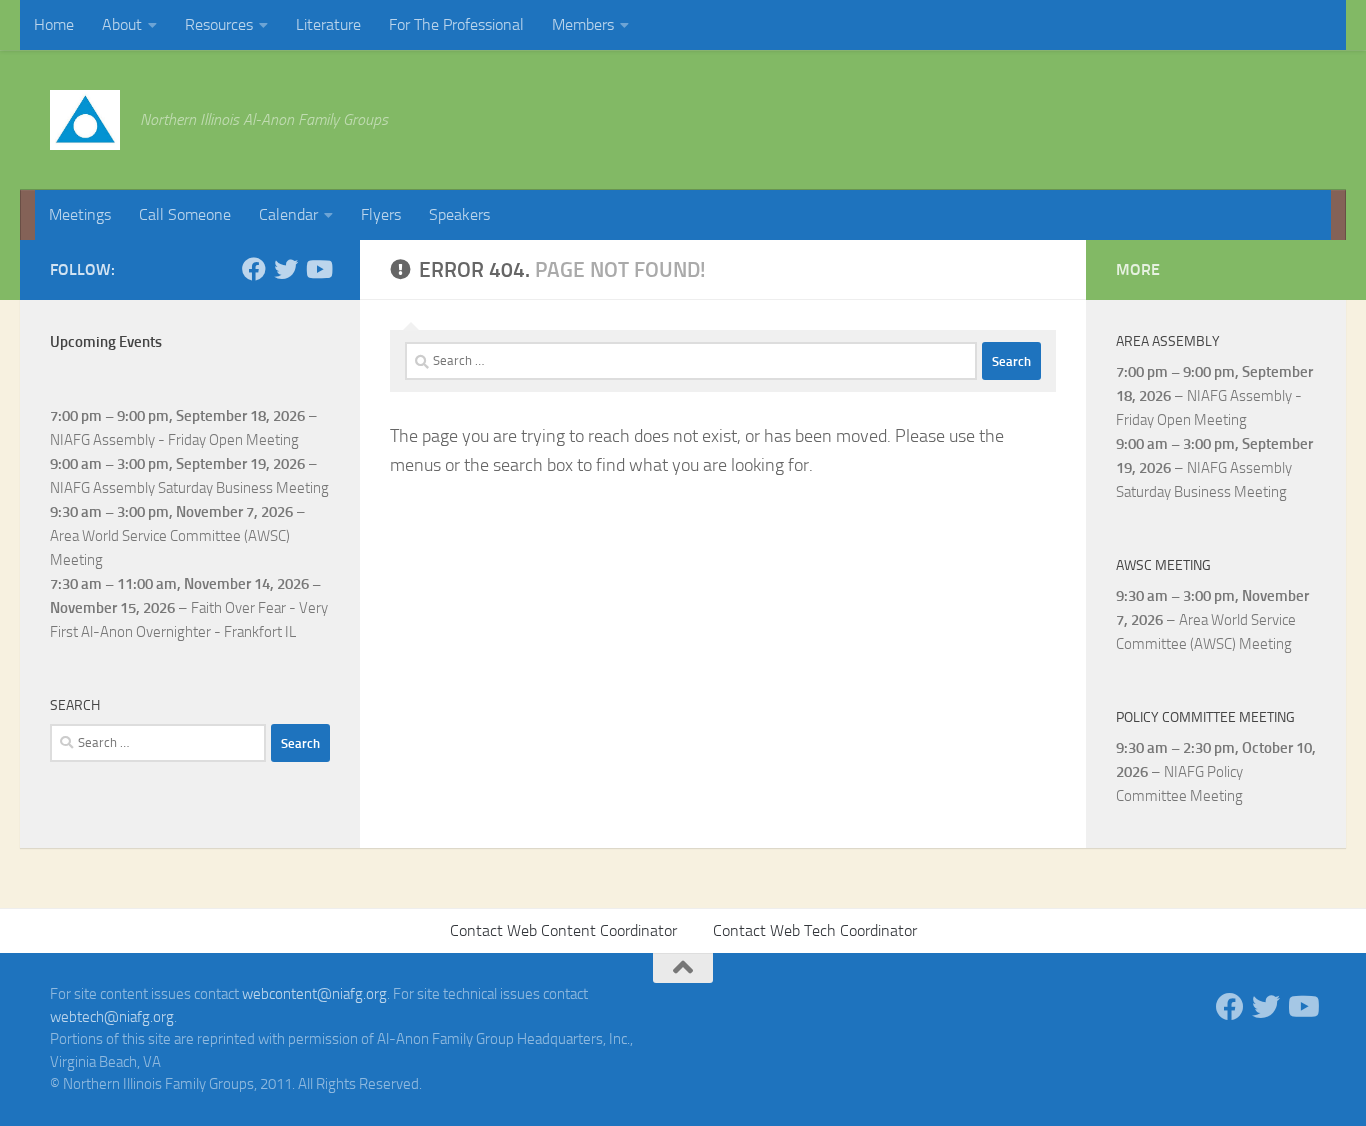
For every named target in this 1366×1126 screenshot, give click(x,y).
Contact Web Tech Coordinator (815, 930)
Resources (219, 24)
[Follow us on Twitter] (286, 269)
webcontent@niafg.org (314, 994)
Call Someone (185, 214)
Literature (328, 24)
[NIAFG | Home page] (85, 120)
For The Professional (456, 24)
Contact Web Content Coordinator (563, 930)
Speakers (459, 214)
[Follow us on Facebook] (254, 269)
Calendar (288, 214)
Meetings (80, 214)
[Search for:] (691, 361)
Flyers (381, 214)
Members (583, 24)
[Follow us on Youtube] (318, 269)
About (122, 24)
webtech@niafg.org (112, 1017)
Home (54, 24)
